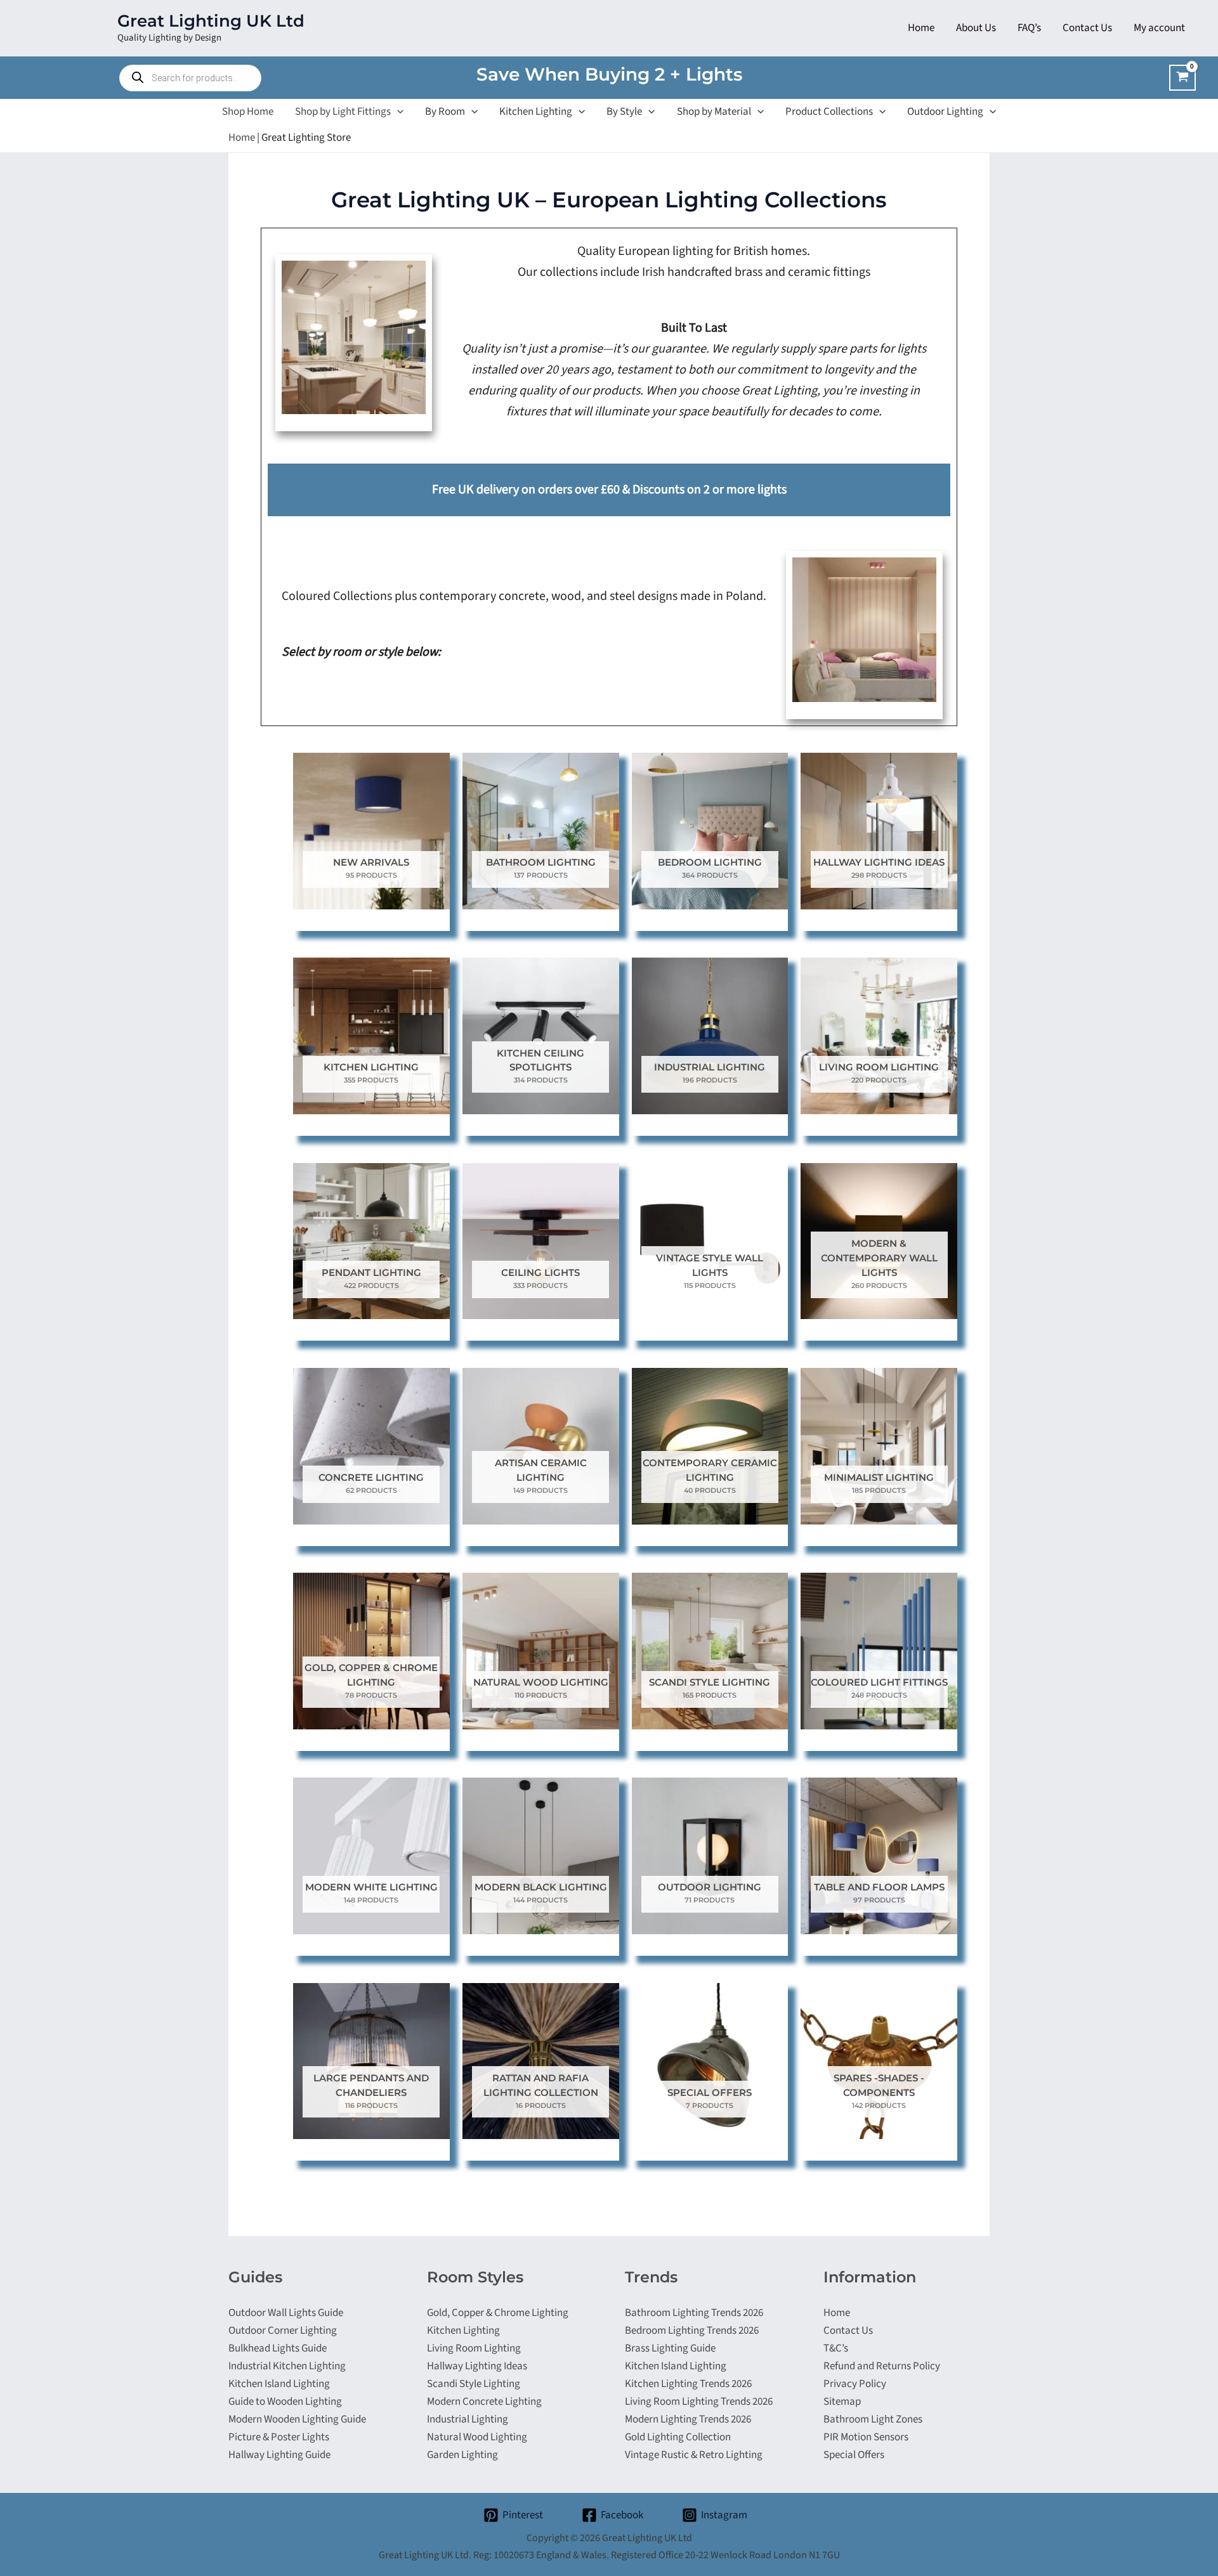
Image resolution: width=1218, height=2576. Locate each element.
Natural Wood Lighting (477, 2437)
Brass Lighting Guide (670, 2348)
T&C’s (836, 2348)
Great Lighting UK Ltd (211, 21)
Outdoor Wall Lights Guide (286, 2313)
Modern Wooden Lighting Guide (297, 2419)
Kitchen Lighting (463, 2331)
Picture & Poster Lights (279, 2437)
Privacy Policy (855, 2384)
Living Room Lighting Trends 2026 (699, 2402)
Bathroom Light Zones (873, 2419)
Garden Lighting (462, 2455)
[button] (397, 112)
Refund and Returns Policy (882, 2366)
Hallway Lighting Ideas (477, 2366)
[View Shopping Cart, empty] (1182, 78)
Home (242, 138)
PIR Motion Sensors (866, 2437)
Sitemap (842, 2402)
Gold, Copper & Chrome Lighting (498, 2313)
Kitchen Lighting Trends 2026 (688, 2384)
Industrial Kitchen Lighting (287, 2366)
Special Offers (854, 2455)
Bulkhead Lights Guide (278, 2348)
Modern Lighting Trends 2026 (688, 2419)
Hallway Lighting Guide (279, 2455)
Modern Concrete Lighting (484, 2402)
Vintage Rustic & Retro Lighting (694, 2455)
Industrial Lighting (468, 2419)
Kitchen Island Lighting (279, 2384)
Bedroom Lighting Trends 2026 (692, 2331)
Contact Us (848, 2331)
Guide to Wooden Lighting (285, 2402)
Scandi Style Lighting (474, 2384)
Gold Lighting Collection (678, 2437)
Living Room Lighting (474, 2348)
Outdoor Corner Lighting (283, 2331)
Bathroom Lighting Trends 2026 (694, 2313)
